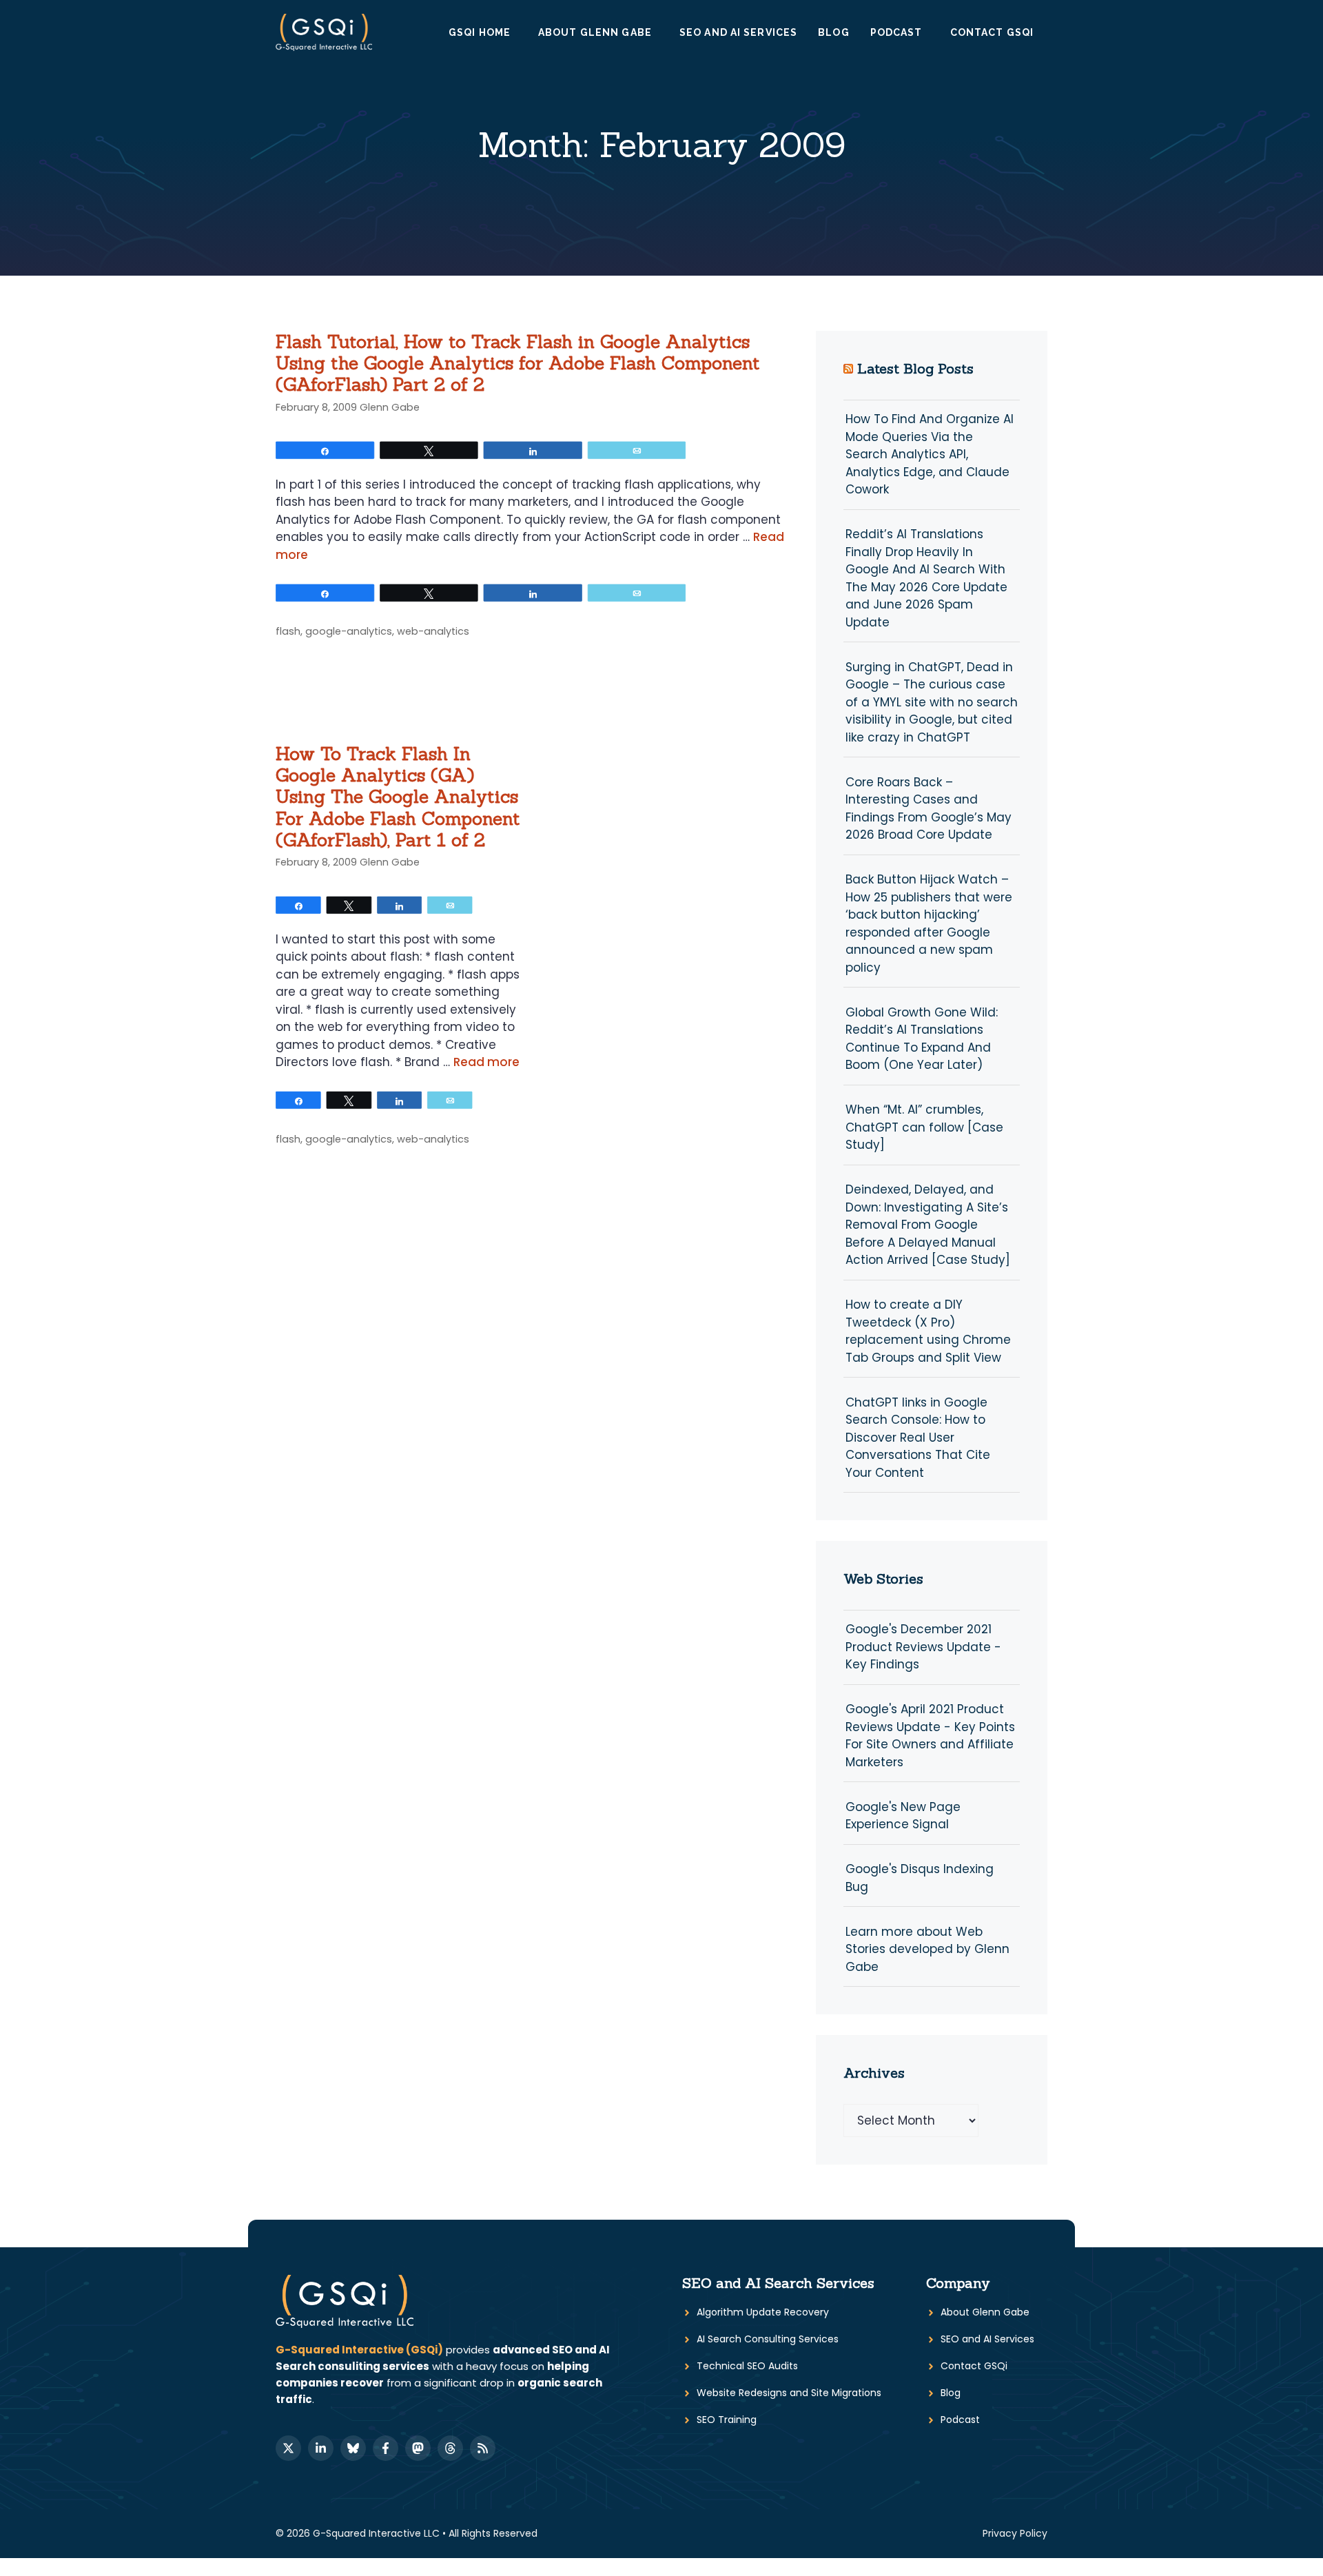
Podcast (896, 32)
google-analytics (349, 631)
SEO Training (727, 2420)
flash (288, 631)
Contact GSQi (992, 32)
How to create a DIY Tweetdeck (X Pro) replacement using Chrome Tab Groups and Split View (928, 1331)
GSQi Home (480, 32)
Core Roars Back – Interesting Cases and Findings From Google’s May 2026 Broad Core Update (929, 809)
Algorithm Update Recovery (763, 2312)
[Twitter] (288, 2448)
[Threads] (450, 2448)
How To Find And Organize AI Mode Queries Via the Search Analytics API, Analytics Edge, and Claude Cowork (930, 454)
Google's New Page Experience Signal (903, 1816)
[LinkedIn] (321, 2448)
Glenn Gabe (390, 407)
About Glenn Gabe (595, 32)
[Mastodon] (418, 2448)
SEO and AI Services (738, 32)
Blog (833, 32)
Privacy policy (1015, 2533)
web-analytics (433, 631)
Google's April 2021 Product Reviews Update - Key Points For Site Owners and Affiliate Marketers (930, 1736)
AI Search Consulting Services (768, 2339)
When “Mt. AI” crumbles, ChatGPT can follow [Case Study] (924, 1127)
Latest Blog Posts (915, 368)
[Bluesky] (353, 2448)
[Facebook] (386, 2448)
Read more (486, 1062)
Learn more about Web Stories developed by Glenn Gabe (927, 1949)
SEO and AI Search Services (778, 2283)
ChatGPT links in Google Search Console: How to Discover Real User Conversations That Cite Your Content (918, 1438)
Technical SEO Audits (747, 2366)
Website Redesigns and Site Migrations (789, 2393)
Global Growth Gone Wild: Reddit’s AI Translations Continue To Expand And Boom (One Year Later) (922, 1039)
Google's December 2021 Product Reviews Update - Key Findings (923, 1647)
